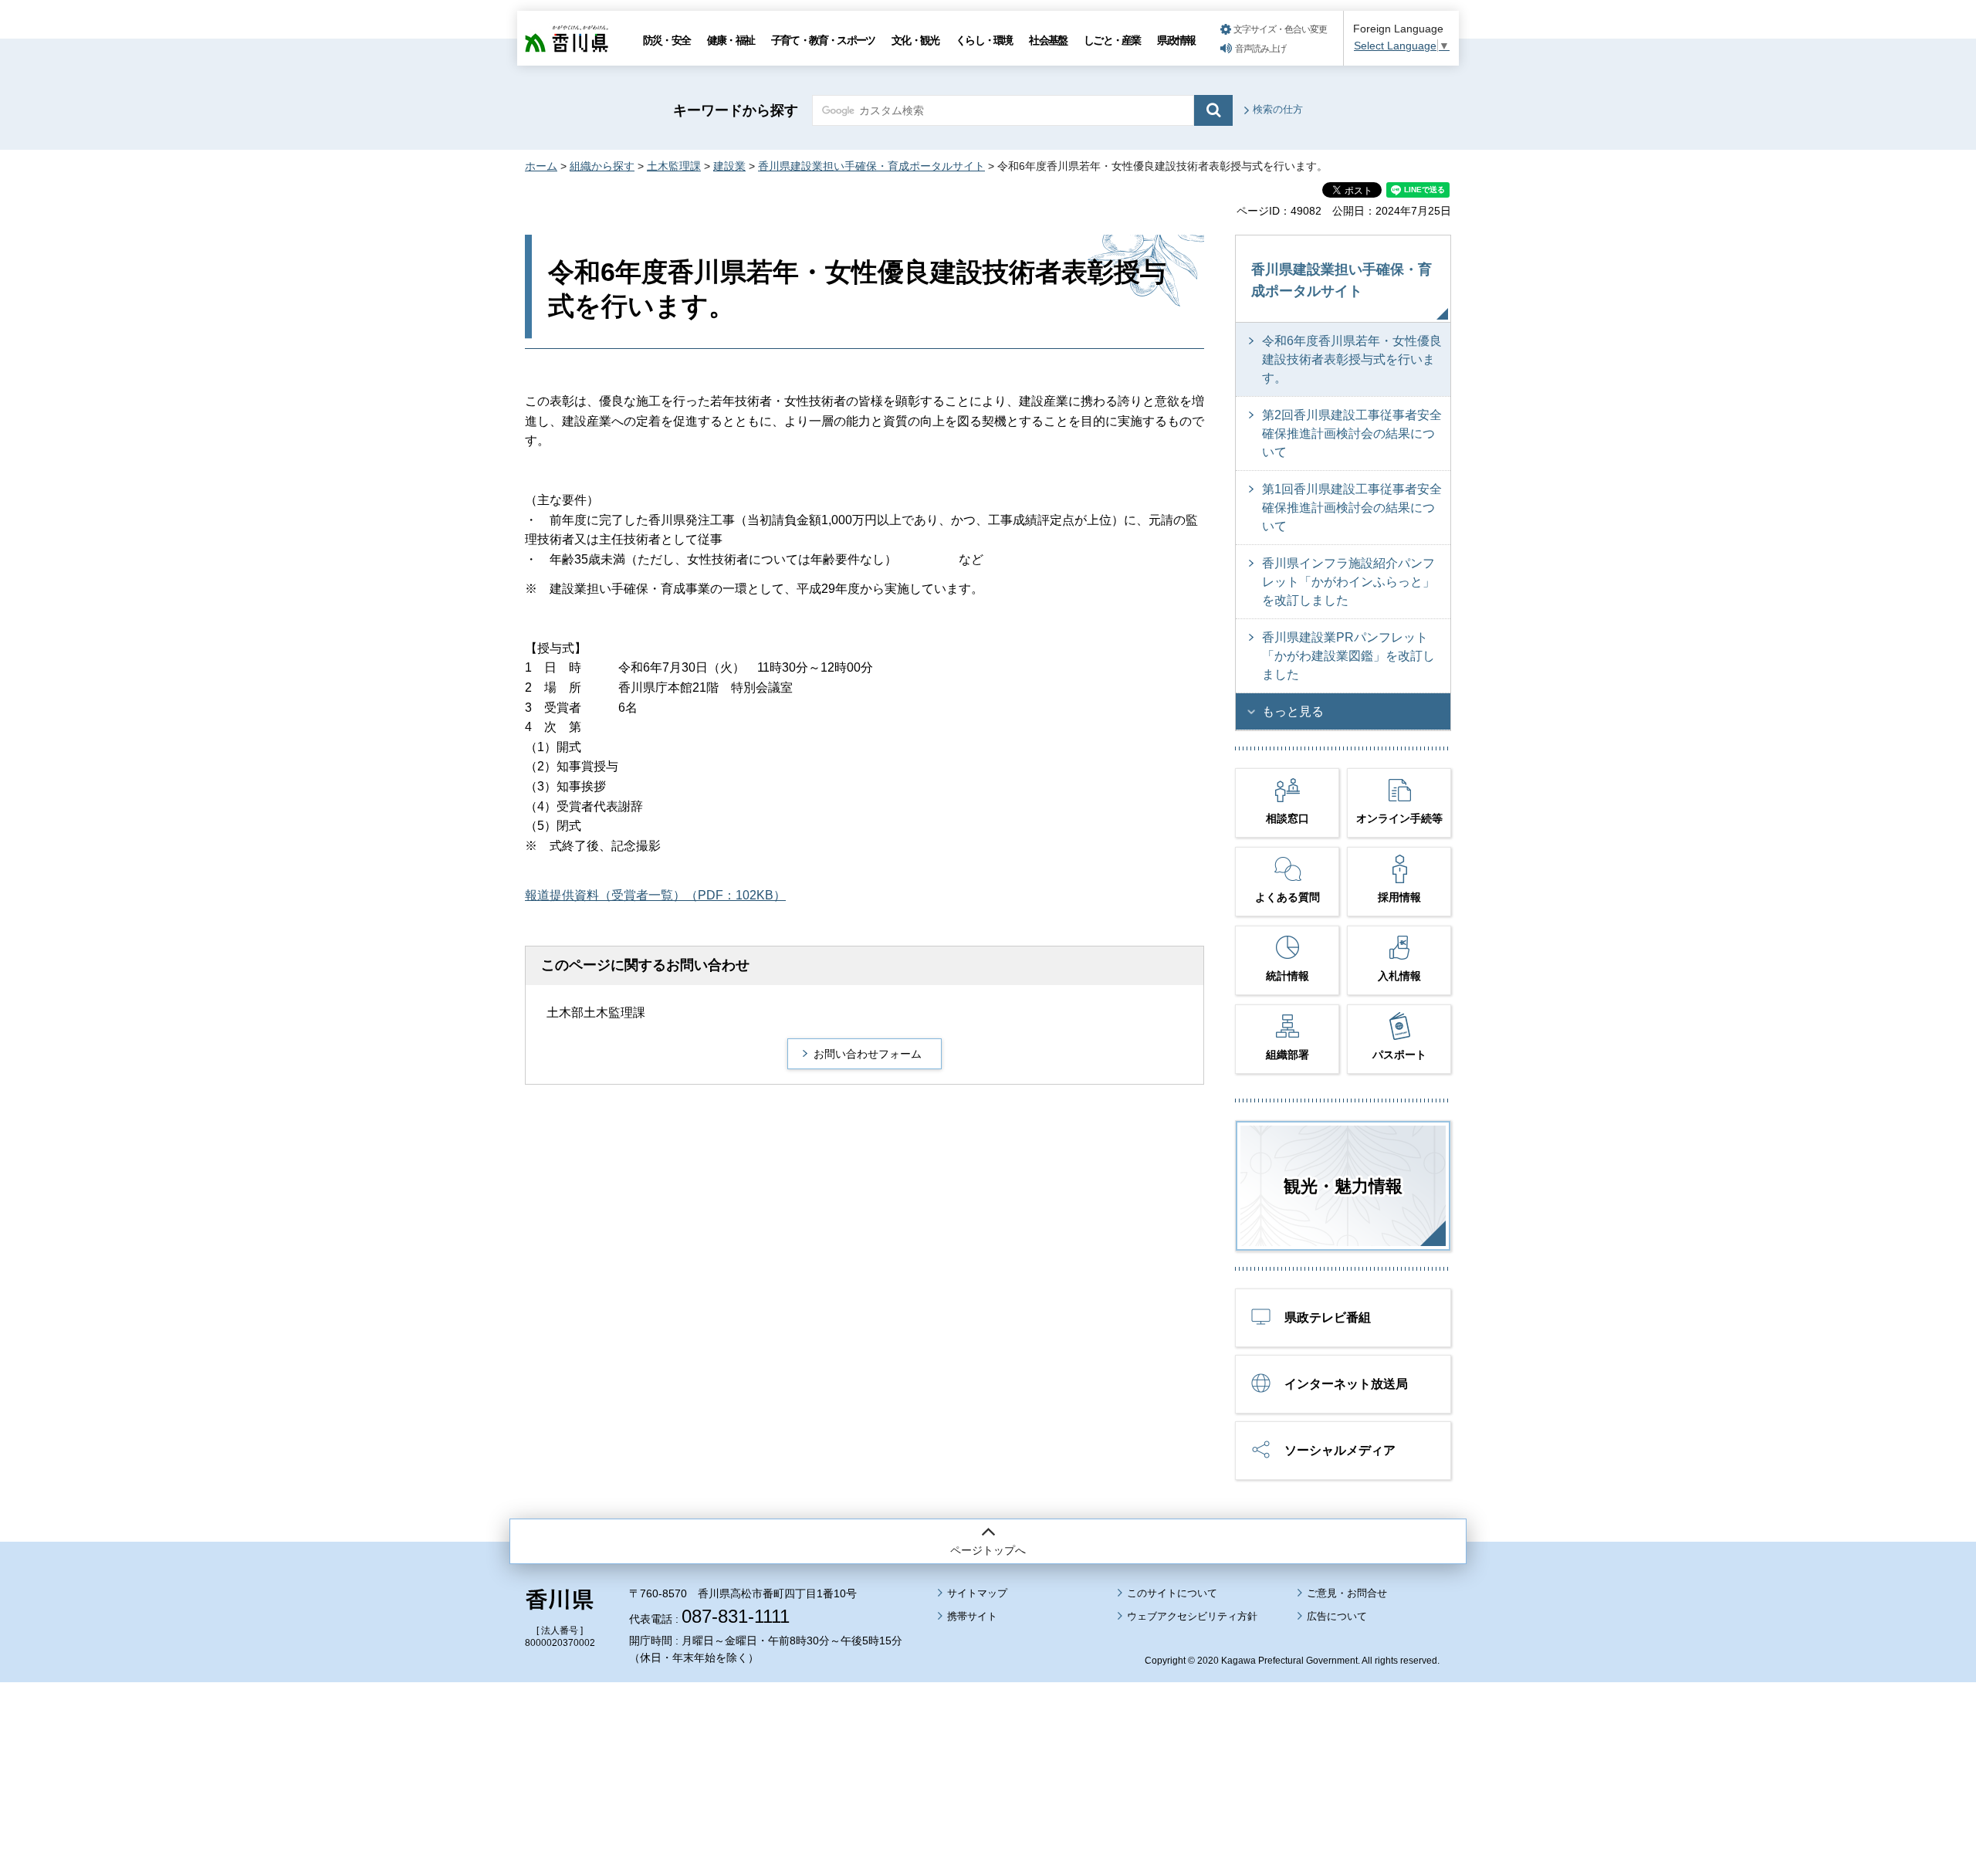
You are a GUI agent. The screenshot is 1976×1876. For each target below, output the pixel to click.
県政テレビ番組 (1328, 1317)
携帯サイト (972, 1616)
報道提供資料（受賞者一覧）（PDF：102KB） (655, 895)
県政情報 (1176, 40)
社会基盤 (1048, 40)
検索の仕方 (1278, 109)
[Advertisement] (988, 1736)
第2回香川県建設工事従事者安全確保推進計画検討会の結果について (1352, 433)
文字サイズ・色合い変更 (1280, 29)
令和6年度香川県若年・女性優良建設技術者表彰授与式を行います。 (1352, 359)
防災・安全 (667, 40)
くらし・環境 (984, 40)
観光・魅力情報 (1343, 1186)
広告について (1337, 1616)
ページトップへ (988, 1550)
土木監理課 (674, 166)
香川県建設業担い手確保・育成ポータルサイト (871, 166)
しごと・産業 (1112, 40)
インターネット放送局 (1346, 1384)
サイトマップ (977, 1593)
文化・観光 (915, 40)
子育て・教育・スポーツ (823, 40)
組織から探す (602, 166)
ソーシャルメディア (1340, 1450)
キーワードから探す (736, 110)
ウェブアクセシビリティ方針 (1192, 1616)
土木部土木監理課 (596, 1012)
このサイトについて (1172, 1593)
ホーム (541, 166)
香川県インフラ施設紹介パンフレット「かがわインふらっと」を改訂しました (1348, 582)
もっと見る (1293, 711)
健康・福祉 (731, 40)
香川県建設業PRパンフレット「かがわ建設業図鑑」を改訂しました (1348, 656)
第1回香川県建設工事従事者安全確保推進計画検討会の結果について (1352, 508)
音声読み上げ (1260, 49)
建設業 (729, 166)
